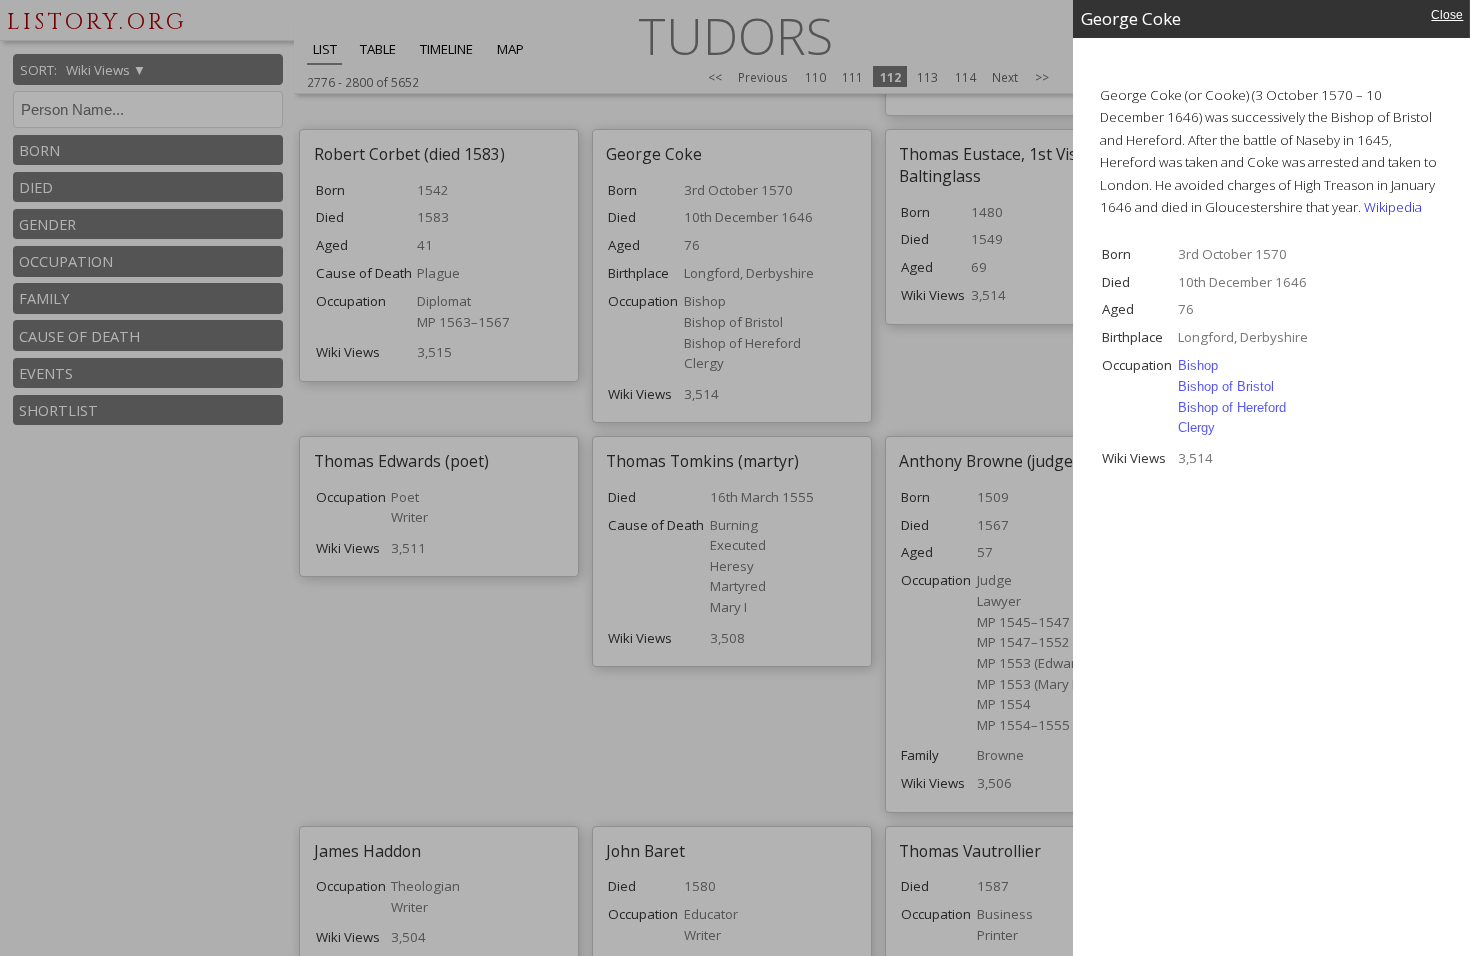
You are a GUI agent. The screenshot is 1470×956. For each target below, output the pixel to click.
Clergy (1196, 427)
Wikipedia (1393, 207)
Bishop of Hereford (1232, 407)
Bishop (1198, 365)
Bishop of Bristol (1226, 386)
